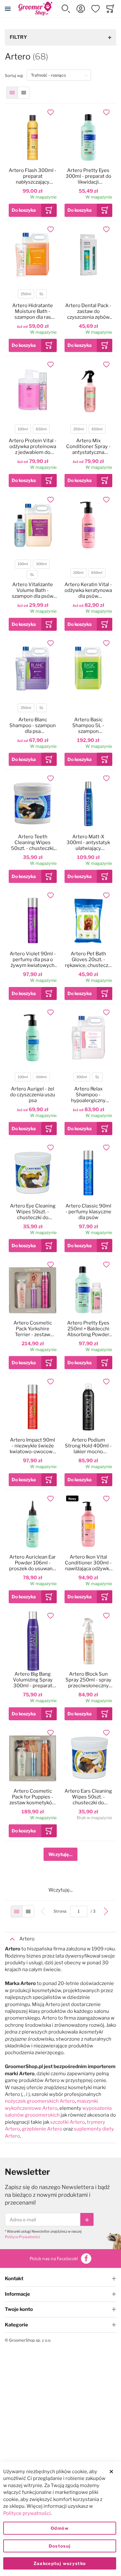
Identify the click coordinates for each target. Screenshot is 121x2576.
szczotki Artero (68, 2122)
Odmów (60, 2528)
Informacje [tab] (17, 2294)
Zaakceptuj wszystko (60, 2563)
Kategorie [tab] (16, 2325)
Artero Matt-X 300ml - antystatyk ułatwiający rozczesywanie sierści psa (88, 843)
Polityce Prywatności (22, 2237)
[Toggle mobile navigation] (8, 9)
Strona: (62, 1911)
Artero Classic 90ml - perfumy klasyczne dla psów (88, 1212)
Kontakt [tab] (14, 2279)
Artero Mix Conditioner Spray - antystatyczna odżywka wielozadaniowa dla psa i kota (88, 446)
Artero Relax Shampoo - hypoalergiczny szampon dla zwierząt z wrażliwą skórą (88, 1095)
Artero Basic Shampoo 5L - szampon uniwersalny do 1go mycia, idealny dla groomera (88, 725)
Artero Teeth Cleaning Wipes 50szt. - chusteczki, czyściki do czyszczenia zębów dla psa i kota (33, 843)
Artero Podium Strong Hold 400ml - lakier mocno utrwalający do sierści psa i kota (88, 1446)
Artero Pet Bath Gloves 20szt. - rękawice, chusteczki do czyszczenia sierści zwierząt (88, 960)
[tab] (60, 1939)
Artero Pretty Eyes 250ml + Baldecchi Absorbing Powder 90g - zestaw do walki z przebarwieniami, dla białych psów (88, 1329)
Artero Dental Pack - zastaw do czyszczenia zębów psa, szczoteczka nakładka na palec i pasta (88, 311)
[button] (66, 9)
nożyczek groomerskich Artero (40, 2101)
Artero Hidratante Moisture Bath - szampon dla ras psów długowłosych (33, 311)
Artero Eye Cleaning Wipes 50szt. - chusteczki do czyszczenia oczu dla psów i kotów (33, 1212)
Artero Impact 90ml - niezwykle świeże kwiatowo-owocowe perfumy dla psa (33, 1446)
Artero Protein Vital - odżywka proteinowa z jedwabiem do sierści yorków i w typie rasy (33, 446)
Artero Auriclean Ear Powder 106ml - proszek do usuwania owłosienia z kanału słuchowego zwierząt (33, 1563)
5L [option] (41, 294)
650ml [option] (41, 429)
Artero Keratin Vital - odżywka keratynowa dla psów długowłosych (88, 590)
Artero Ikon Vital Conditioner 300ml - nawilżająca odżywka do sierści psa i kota (88, 1563)
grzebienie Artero (42, 2129)
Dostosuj (60, 2546)
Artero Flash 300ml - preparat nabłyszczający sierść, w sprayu (33, 176)
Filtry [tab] (18, 37)
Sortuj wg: (16, 75)
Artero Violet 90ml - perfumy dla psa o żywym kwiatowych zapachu (33, 960)
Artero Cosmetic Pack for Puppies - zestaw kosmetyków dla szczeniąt (33, 1797)
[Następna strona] (106, 1911)
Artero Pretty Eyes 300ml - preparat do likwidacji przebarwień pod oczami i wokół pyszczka (88, 176)
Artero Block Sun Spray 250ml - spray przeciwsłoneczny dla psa (88, 1680)
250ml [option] (26, 294)
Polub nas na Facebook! (54, 2259)
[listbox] (32, 295)
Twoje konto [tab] (19, 2309)
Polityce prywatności (27, 2513)
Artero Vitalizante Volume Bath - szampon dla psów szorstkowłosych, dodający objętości (33, 590)
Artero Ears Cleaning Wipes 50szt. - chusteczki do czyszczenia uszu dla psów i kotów (88, 1797)
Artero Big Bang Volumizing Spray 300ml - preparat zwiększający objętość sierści (33, 1680)
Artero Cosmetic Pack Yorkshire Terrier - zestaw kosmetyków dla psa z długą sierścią (33, 1329)
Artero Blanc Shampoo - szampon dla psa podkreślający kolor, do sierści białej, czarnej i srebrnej (33, 725)
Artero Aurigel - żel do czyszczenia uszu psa (33, 1095)
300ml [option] (41, 564)
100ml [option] (23, 429)
